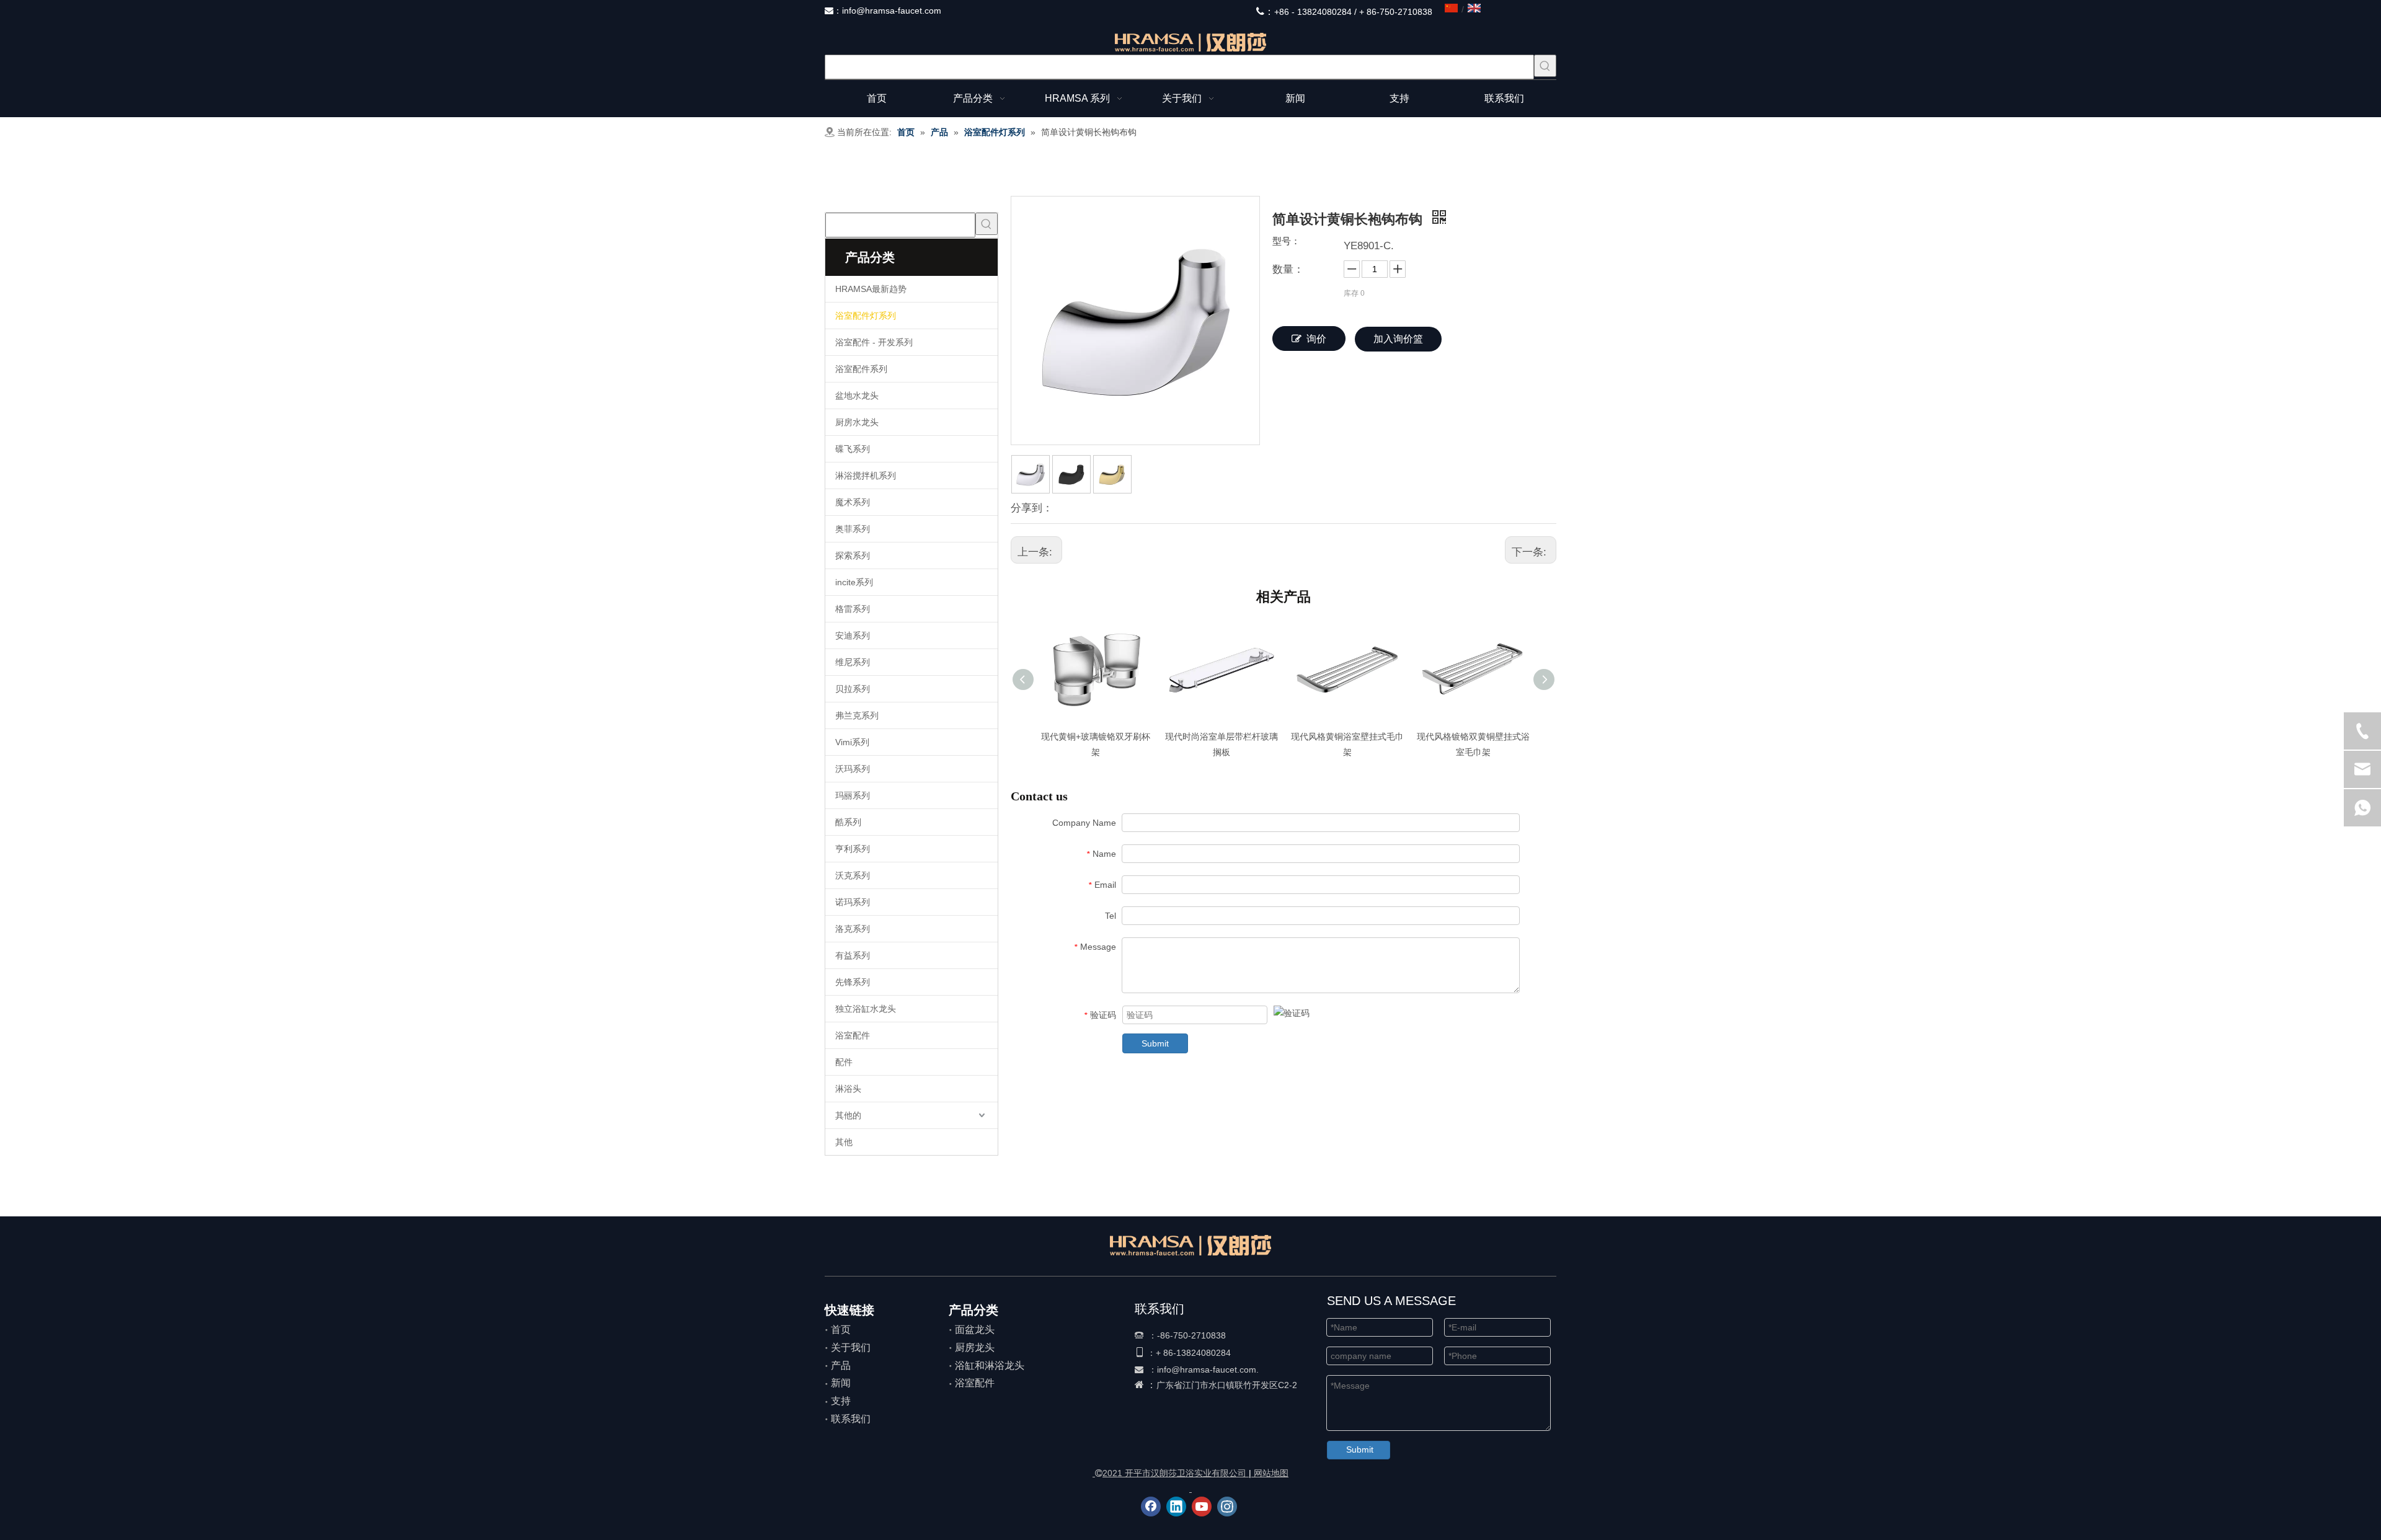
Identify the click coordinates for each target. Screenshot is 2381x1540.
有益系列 (853, 955)
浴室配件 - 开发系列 (874, 342)
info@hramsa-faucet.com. (1208, 1370)
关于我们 (851, 1347)
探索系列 (853, 555)
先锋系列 (853, 982)
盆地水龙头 (857, 396)
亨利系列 (853, 849)
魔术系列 (853, 502)
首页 (841, 1330)
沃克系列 (853, 875)
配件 (844, 1062)
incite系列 (854, 582)
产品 (841, 1365)
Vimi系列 (852, 742)
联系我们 (851, 1419)
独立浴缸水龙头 (866, 1009)
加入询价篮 (1398, 339)
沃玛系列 (853, 769)
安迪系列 (853, 635)
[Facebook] (1151, 1507)
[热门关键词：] (1545, 66)
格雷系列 (853, 609)
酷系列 (848, 822)
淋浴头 (848, 1089)
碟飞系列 (853, 449)
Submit (1155, 1043)
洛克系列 (853, 929)
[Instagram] (1227, 1507)
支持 (841, 1401)
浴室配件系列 (861, 369)
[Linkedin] (1176, 1507)
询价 (1316, 339)
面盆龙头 (975, 1330)
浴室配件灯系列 (866, 316)
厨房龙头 (975, 1347)
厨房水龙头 (857, 422)
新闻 (841, 1383)
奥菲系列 (853, 529)
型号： (1286, 241)
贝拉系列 (853, 689)
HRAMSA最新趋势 (871, 289)
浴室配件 (853, 1035)
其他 (844, 1142)
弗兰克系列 (857, 715)
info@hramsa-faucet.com (892, 11)
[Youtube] (1202, 1507)
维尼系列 (853, 662)
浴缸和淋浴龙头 (990, 1365)
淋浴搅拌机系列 (866, 476)
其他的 (848, 1115)
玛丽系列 (853, 795)
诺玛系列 (853, 902)
